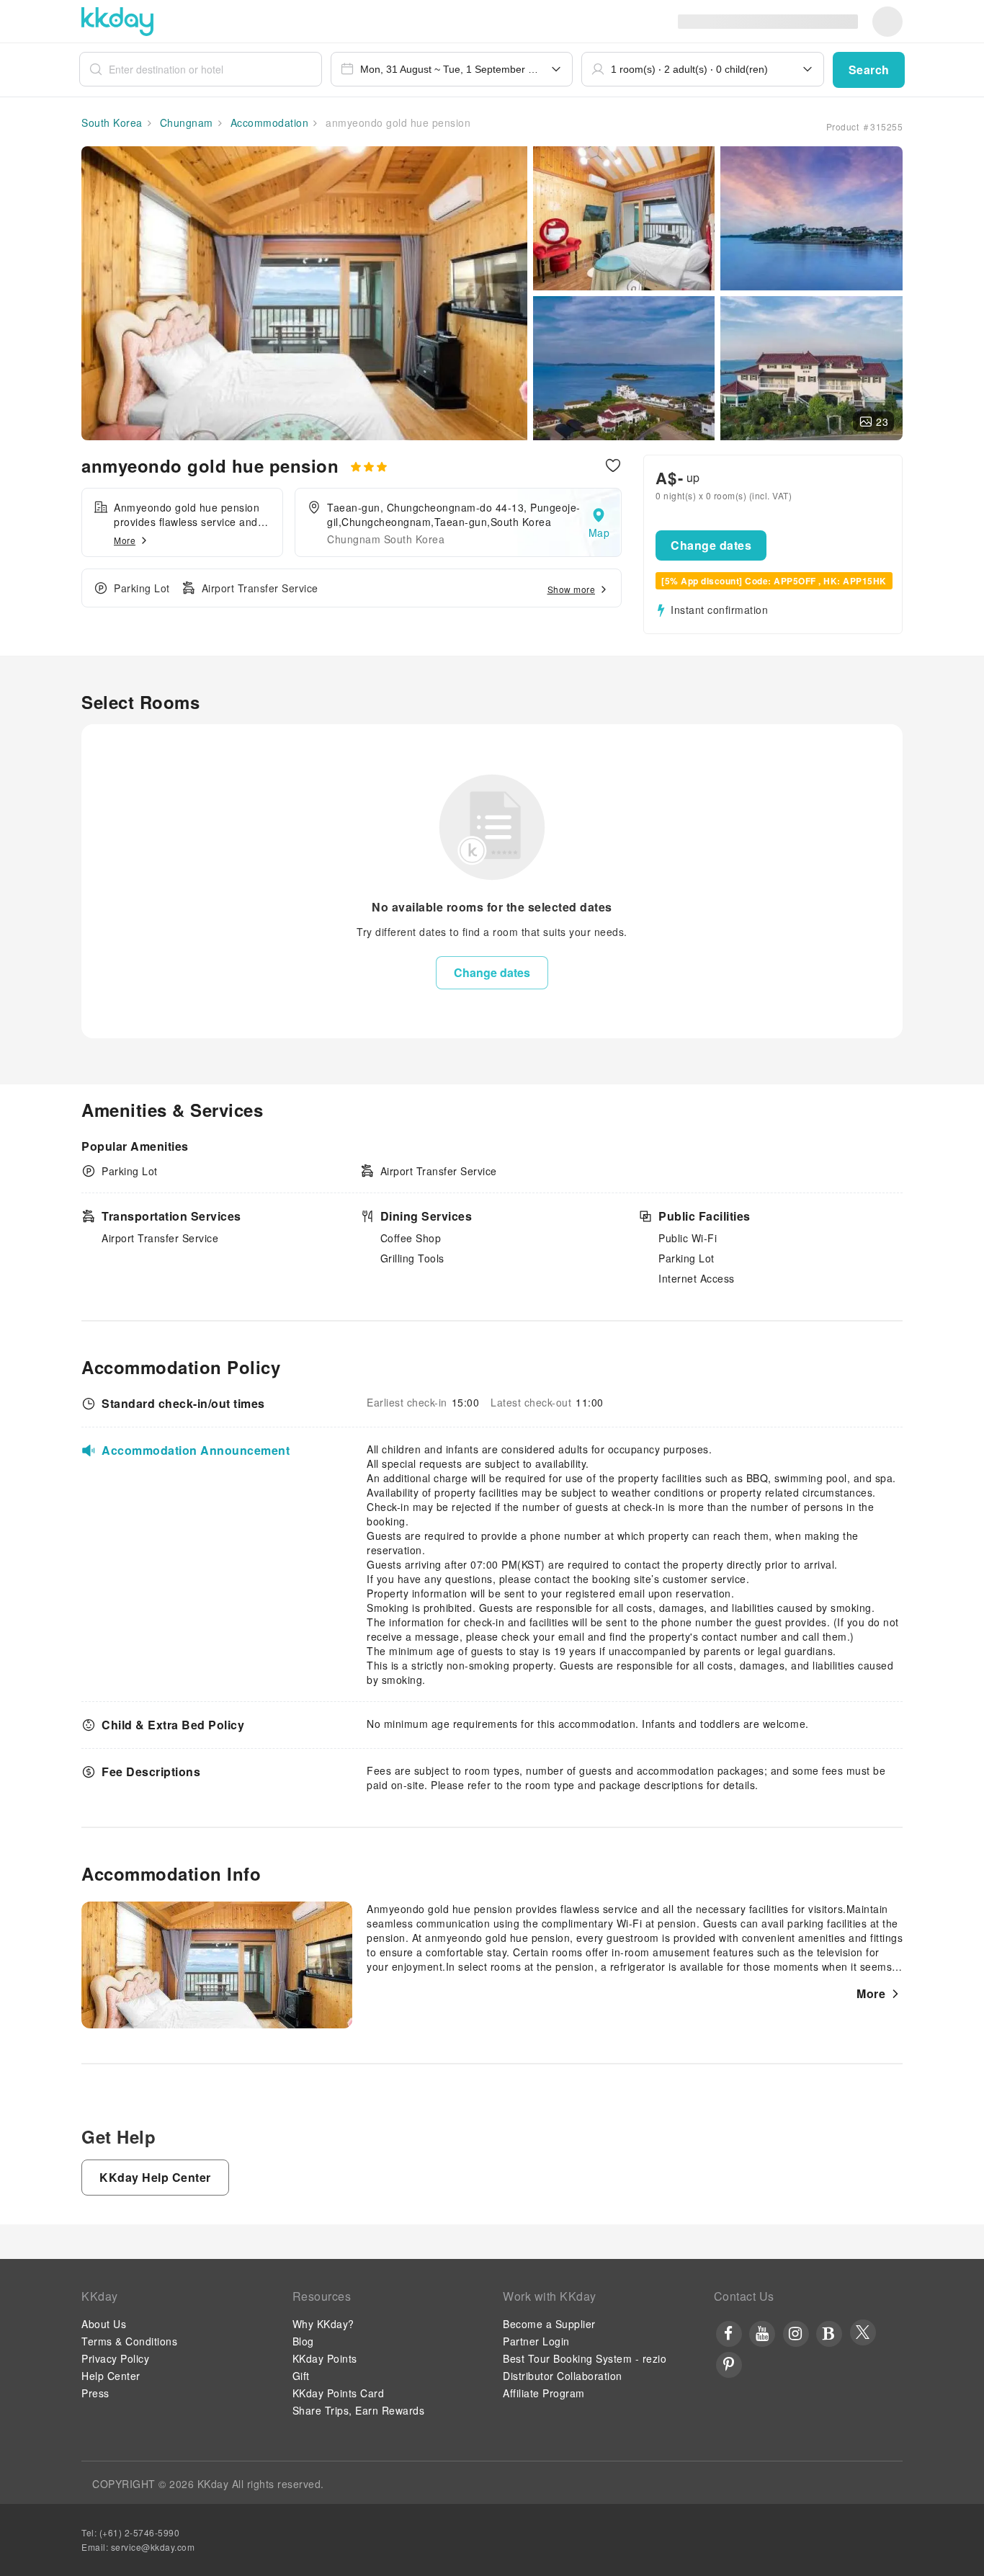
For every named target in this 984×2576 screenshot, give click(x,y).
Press (95, 2393)
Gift (301, 2376)
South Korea (112, 122)
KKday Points (325, 2358)
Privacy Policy (115, 2358)
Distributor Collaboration (563, 2376)
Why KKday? (323, 2324)
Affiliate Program (544, 2393)
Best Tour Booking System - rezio (585, 2358)
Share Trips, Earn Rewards (359, 2410)
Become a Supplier (549, 2324)
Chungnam (185, 122)
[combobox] (452, 69)
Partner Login (536, 2341)
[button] (869, 70)
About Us (104, 2324)
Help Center (111, 2376)
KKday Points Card (339, 2393)
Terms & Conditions (129, 2341)
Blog (303, 2341)
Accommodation (268, 122)
